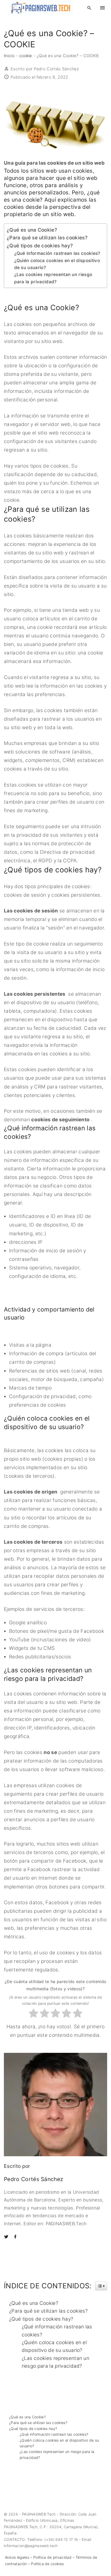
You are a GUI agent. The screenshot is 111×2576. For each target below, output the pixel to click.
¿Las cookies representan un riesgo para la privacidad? (53, 278)
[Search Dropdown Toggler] (89, 8)
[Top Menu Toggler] (102, 8)
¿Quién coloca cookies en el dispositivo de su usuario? (57, 264)
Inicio (9, 56)
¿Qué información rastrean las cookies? (57, 253)
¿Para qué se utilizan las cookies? (47, 238)
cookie (26, 56)
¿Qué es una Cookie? (32, 230)
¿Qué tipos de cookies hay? (40, 246)
